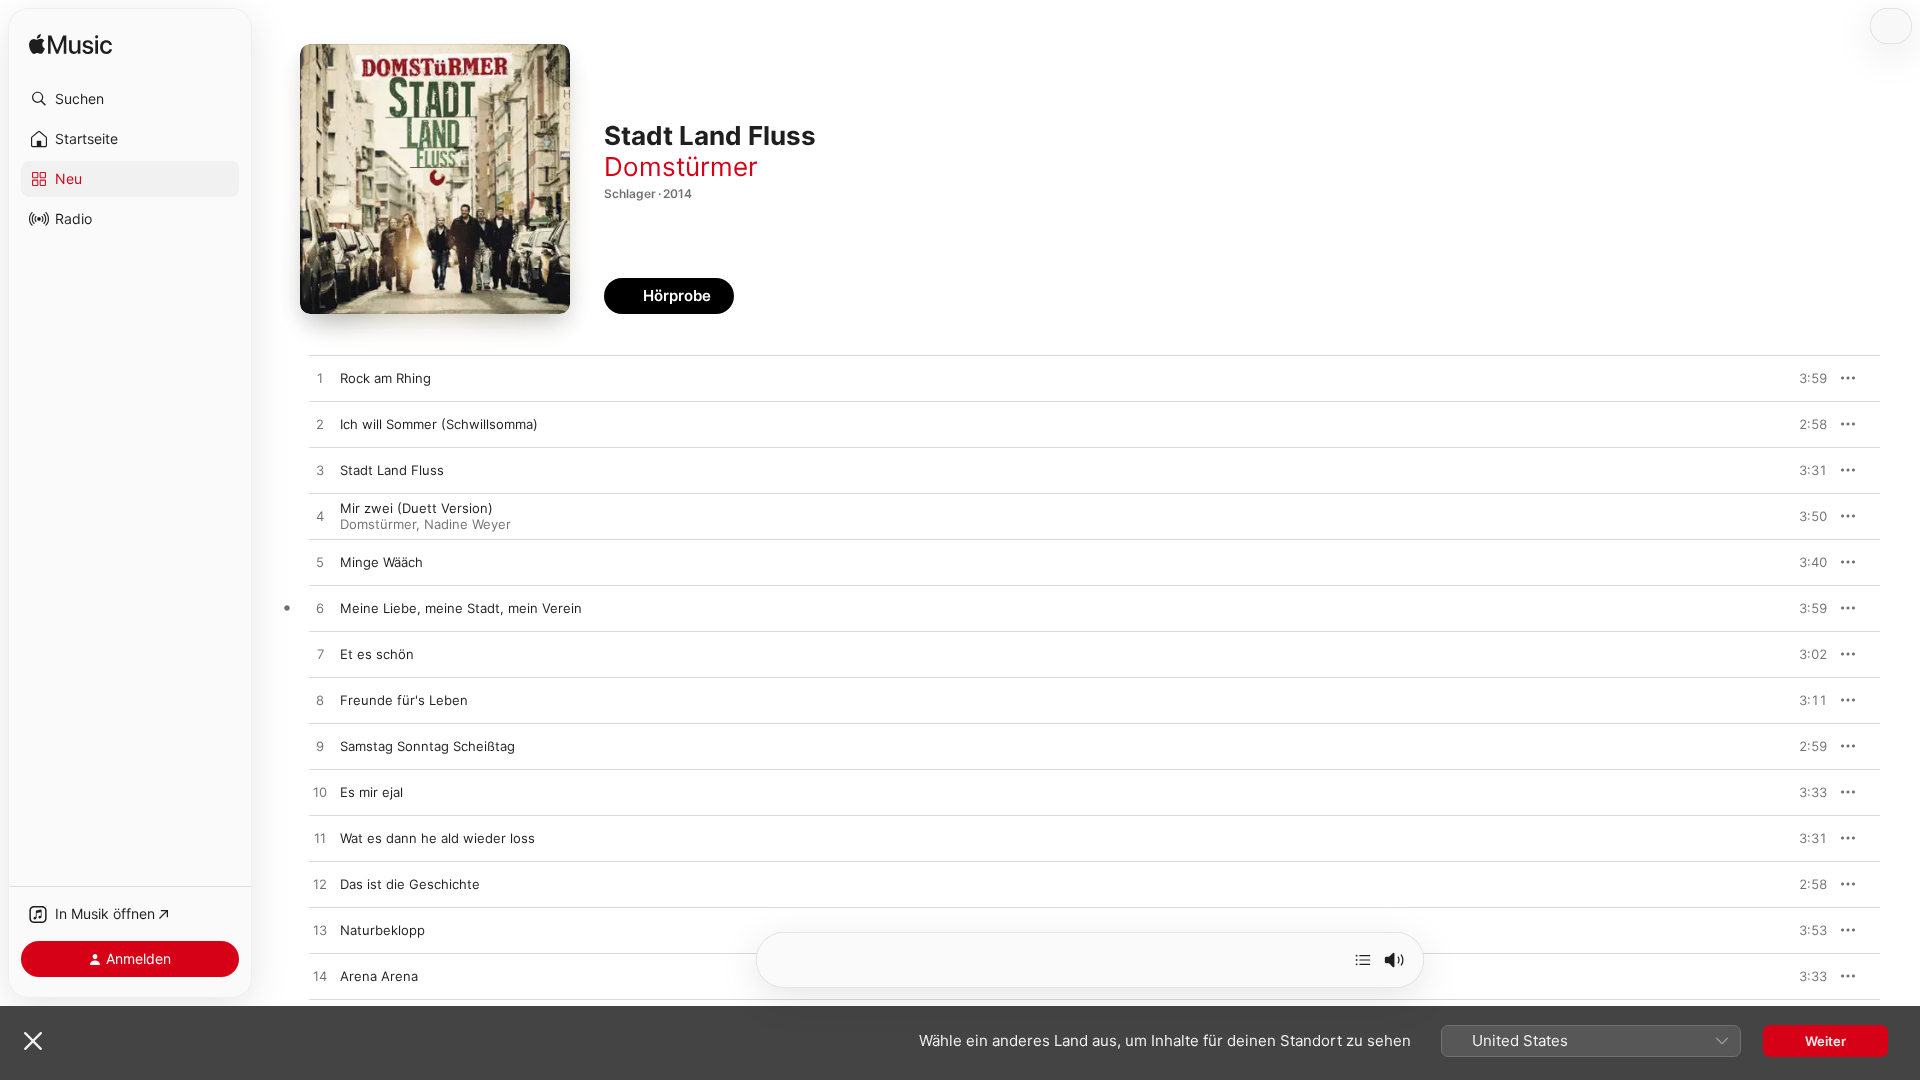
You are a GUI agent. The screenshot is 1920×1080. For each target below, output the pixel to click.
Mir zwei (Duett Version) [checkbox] (416, 508)
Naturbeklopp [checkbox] (382, 930)
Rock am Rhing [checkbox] (385, 378)
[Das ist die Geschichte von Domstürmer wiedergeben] (320, 885)
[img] (70, 45)
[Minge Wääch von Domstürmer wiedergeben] (320, 563)
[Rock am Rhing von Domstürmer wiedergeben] (320, 379)
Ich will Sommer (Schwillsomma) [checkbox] (439, 424)
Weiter (1825, 1041)
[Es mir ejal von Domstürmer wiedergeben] (320, 793)
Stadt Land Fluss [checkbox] (392, 470)
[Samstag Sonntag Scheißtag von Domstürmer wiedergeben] (320, 747)
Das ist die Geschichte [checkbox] (410, 884)
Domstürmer (681, 166)
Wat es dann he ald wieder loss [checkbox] (437, 838)
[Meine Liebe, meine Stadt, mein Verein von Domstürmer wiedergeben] (320, 609)
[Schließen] (33, 1041)
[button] (130, 99)
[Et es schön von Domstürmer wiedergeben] (320, 655)
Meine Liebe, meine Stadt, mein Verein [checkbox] (461, 608)
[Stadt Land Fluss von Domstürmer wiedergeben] (320, 471)
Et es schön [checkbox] (377, 654)
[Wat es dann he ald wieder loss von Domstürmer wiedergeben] (320, 839)
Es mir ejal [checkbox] (371, 792)
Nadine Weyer (467, 524)
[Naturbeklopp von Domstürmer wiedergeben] (320, 931)
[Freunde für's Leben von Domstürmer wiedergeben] (320, 701)
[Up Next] (1363, 960)
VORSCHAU (1799, 378)
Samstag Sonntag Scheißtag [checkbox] (427, 746)
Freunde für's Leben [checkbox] (404, 700)
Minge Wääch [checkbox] (381, 562)
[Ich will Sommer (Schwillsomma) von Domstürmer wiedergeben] (320, 425)
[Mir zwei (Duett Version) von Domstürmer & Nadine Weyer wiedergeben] (320, 517)
